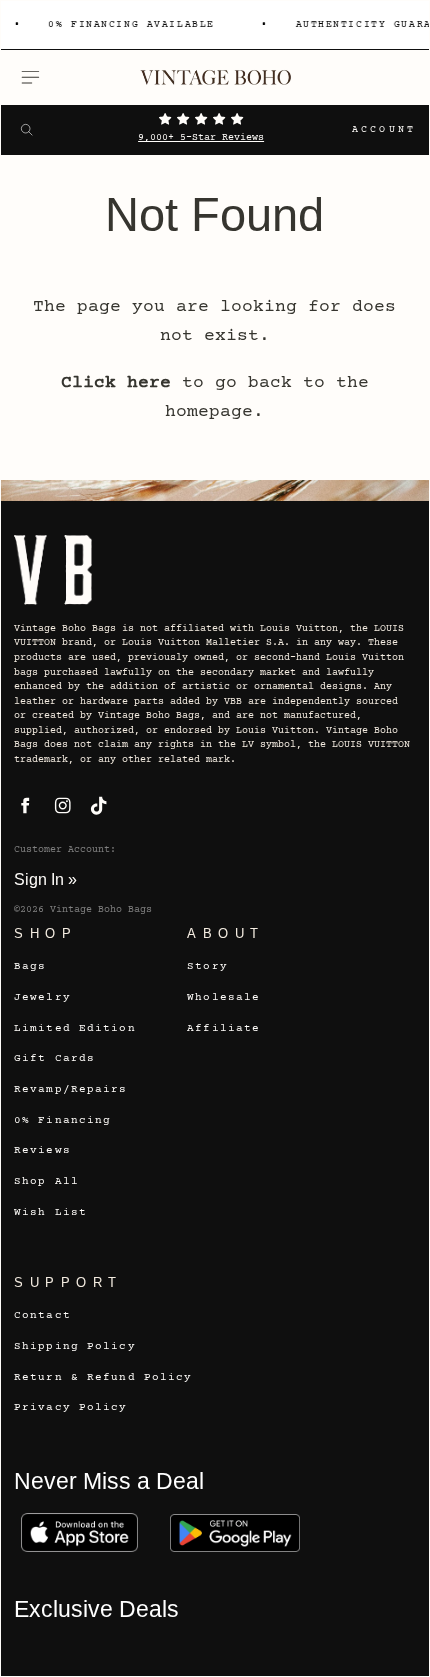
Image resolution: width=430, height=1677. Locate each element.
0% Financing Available (130, 25)
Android (235, 1532)
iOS (79, 1532)
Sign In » (45, 879)
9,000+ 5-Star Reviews (201, 138)
